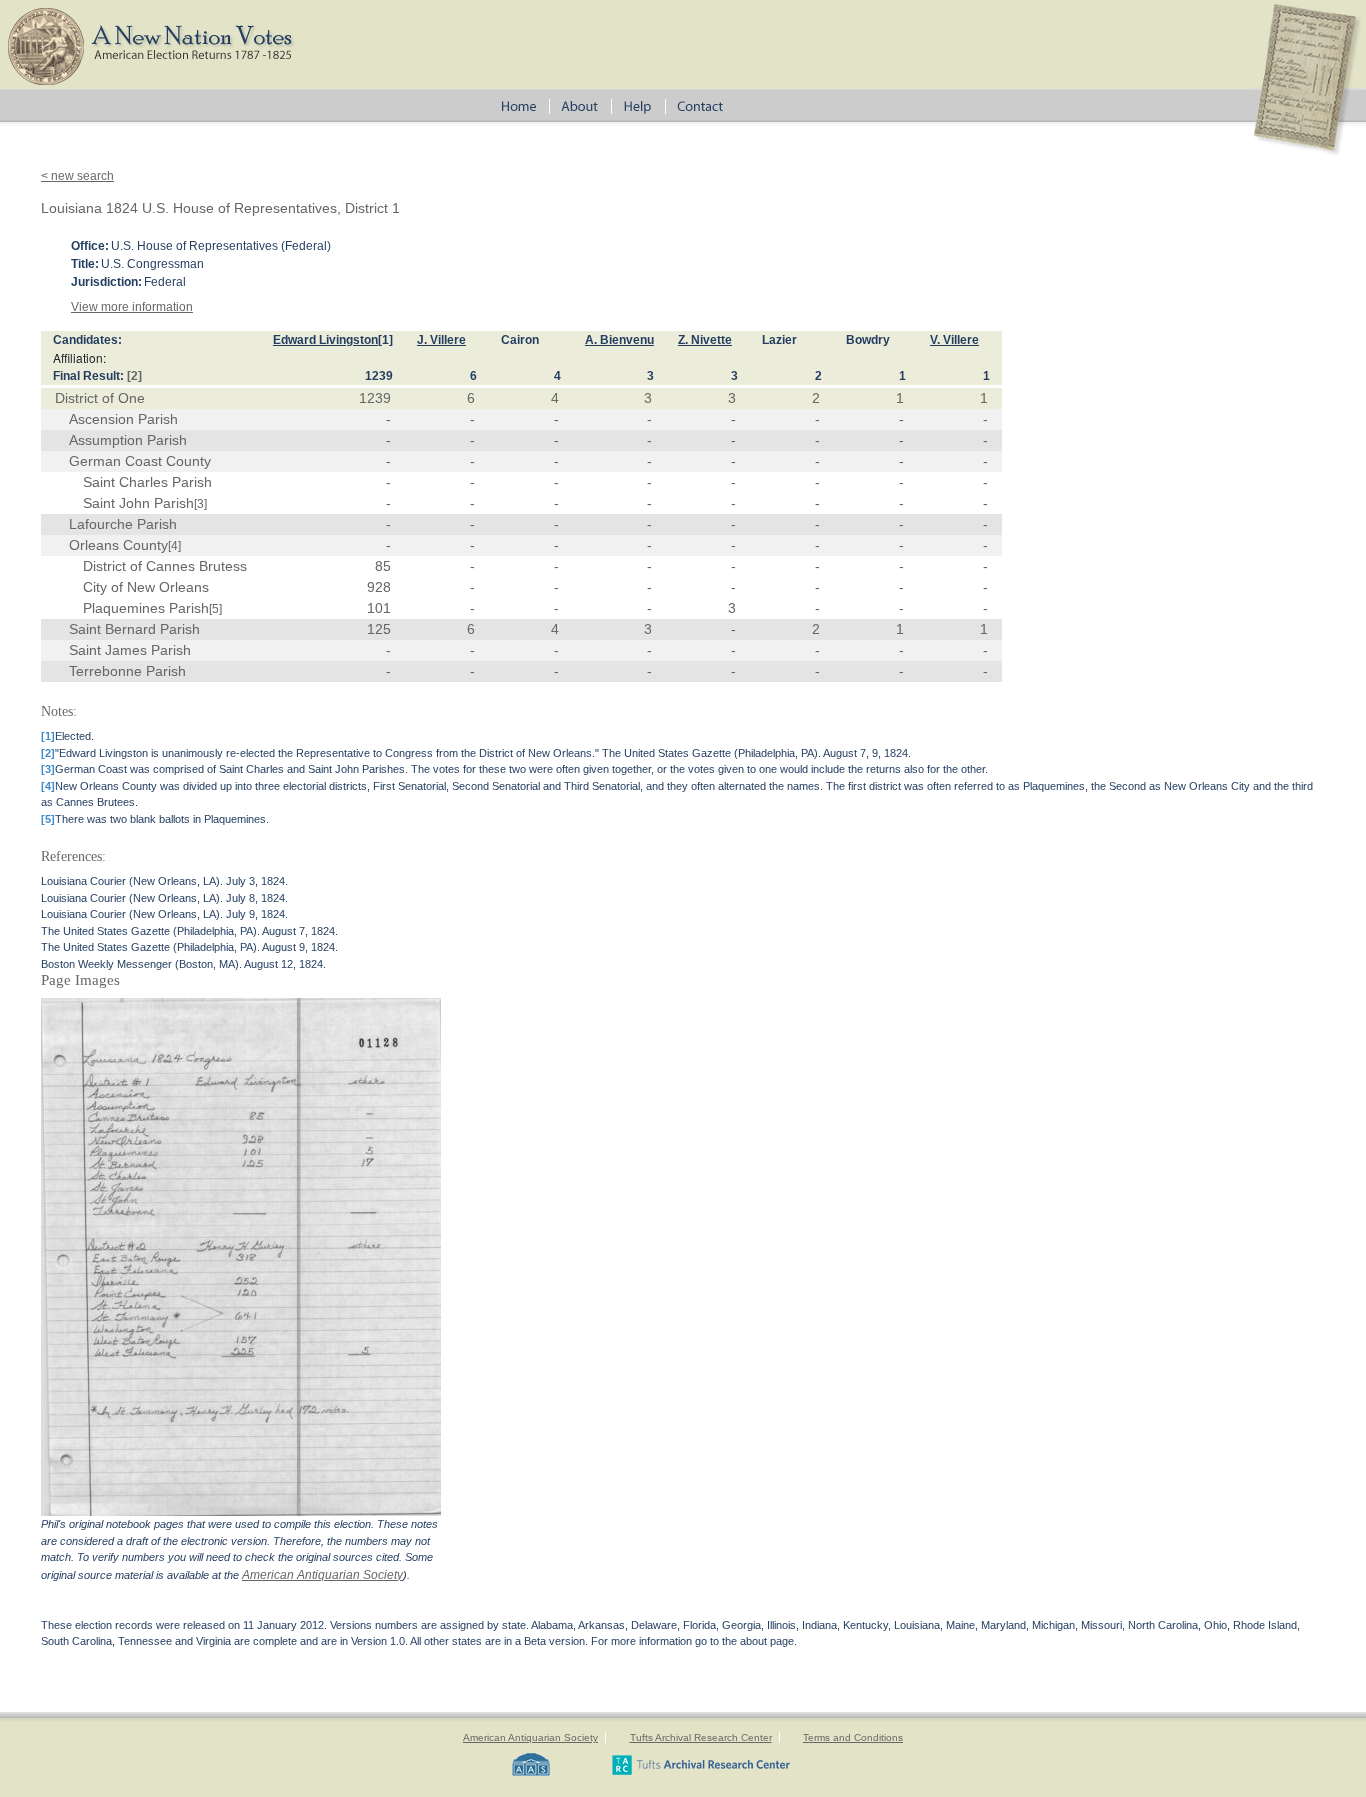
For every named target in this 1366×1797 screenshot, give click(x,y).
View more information (132, 307)
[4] (174, 546)
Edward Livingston (325, 340)
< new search (77, 176)
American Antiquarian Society (322, 1575)
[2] (134, 376)
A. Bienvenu (619, 340)
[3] (200, 504)
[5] (215, 609)
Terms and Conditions (853, 1737)
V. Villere (954, 340)
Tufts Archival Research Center (701, 1737)
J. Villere (441, 340)
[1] (385, 340)
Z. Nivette (705, 340)
